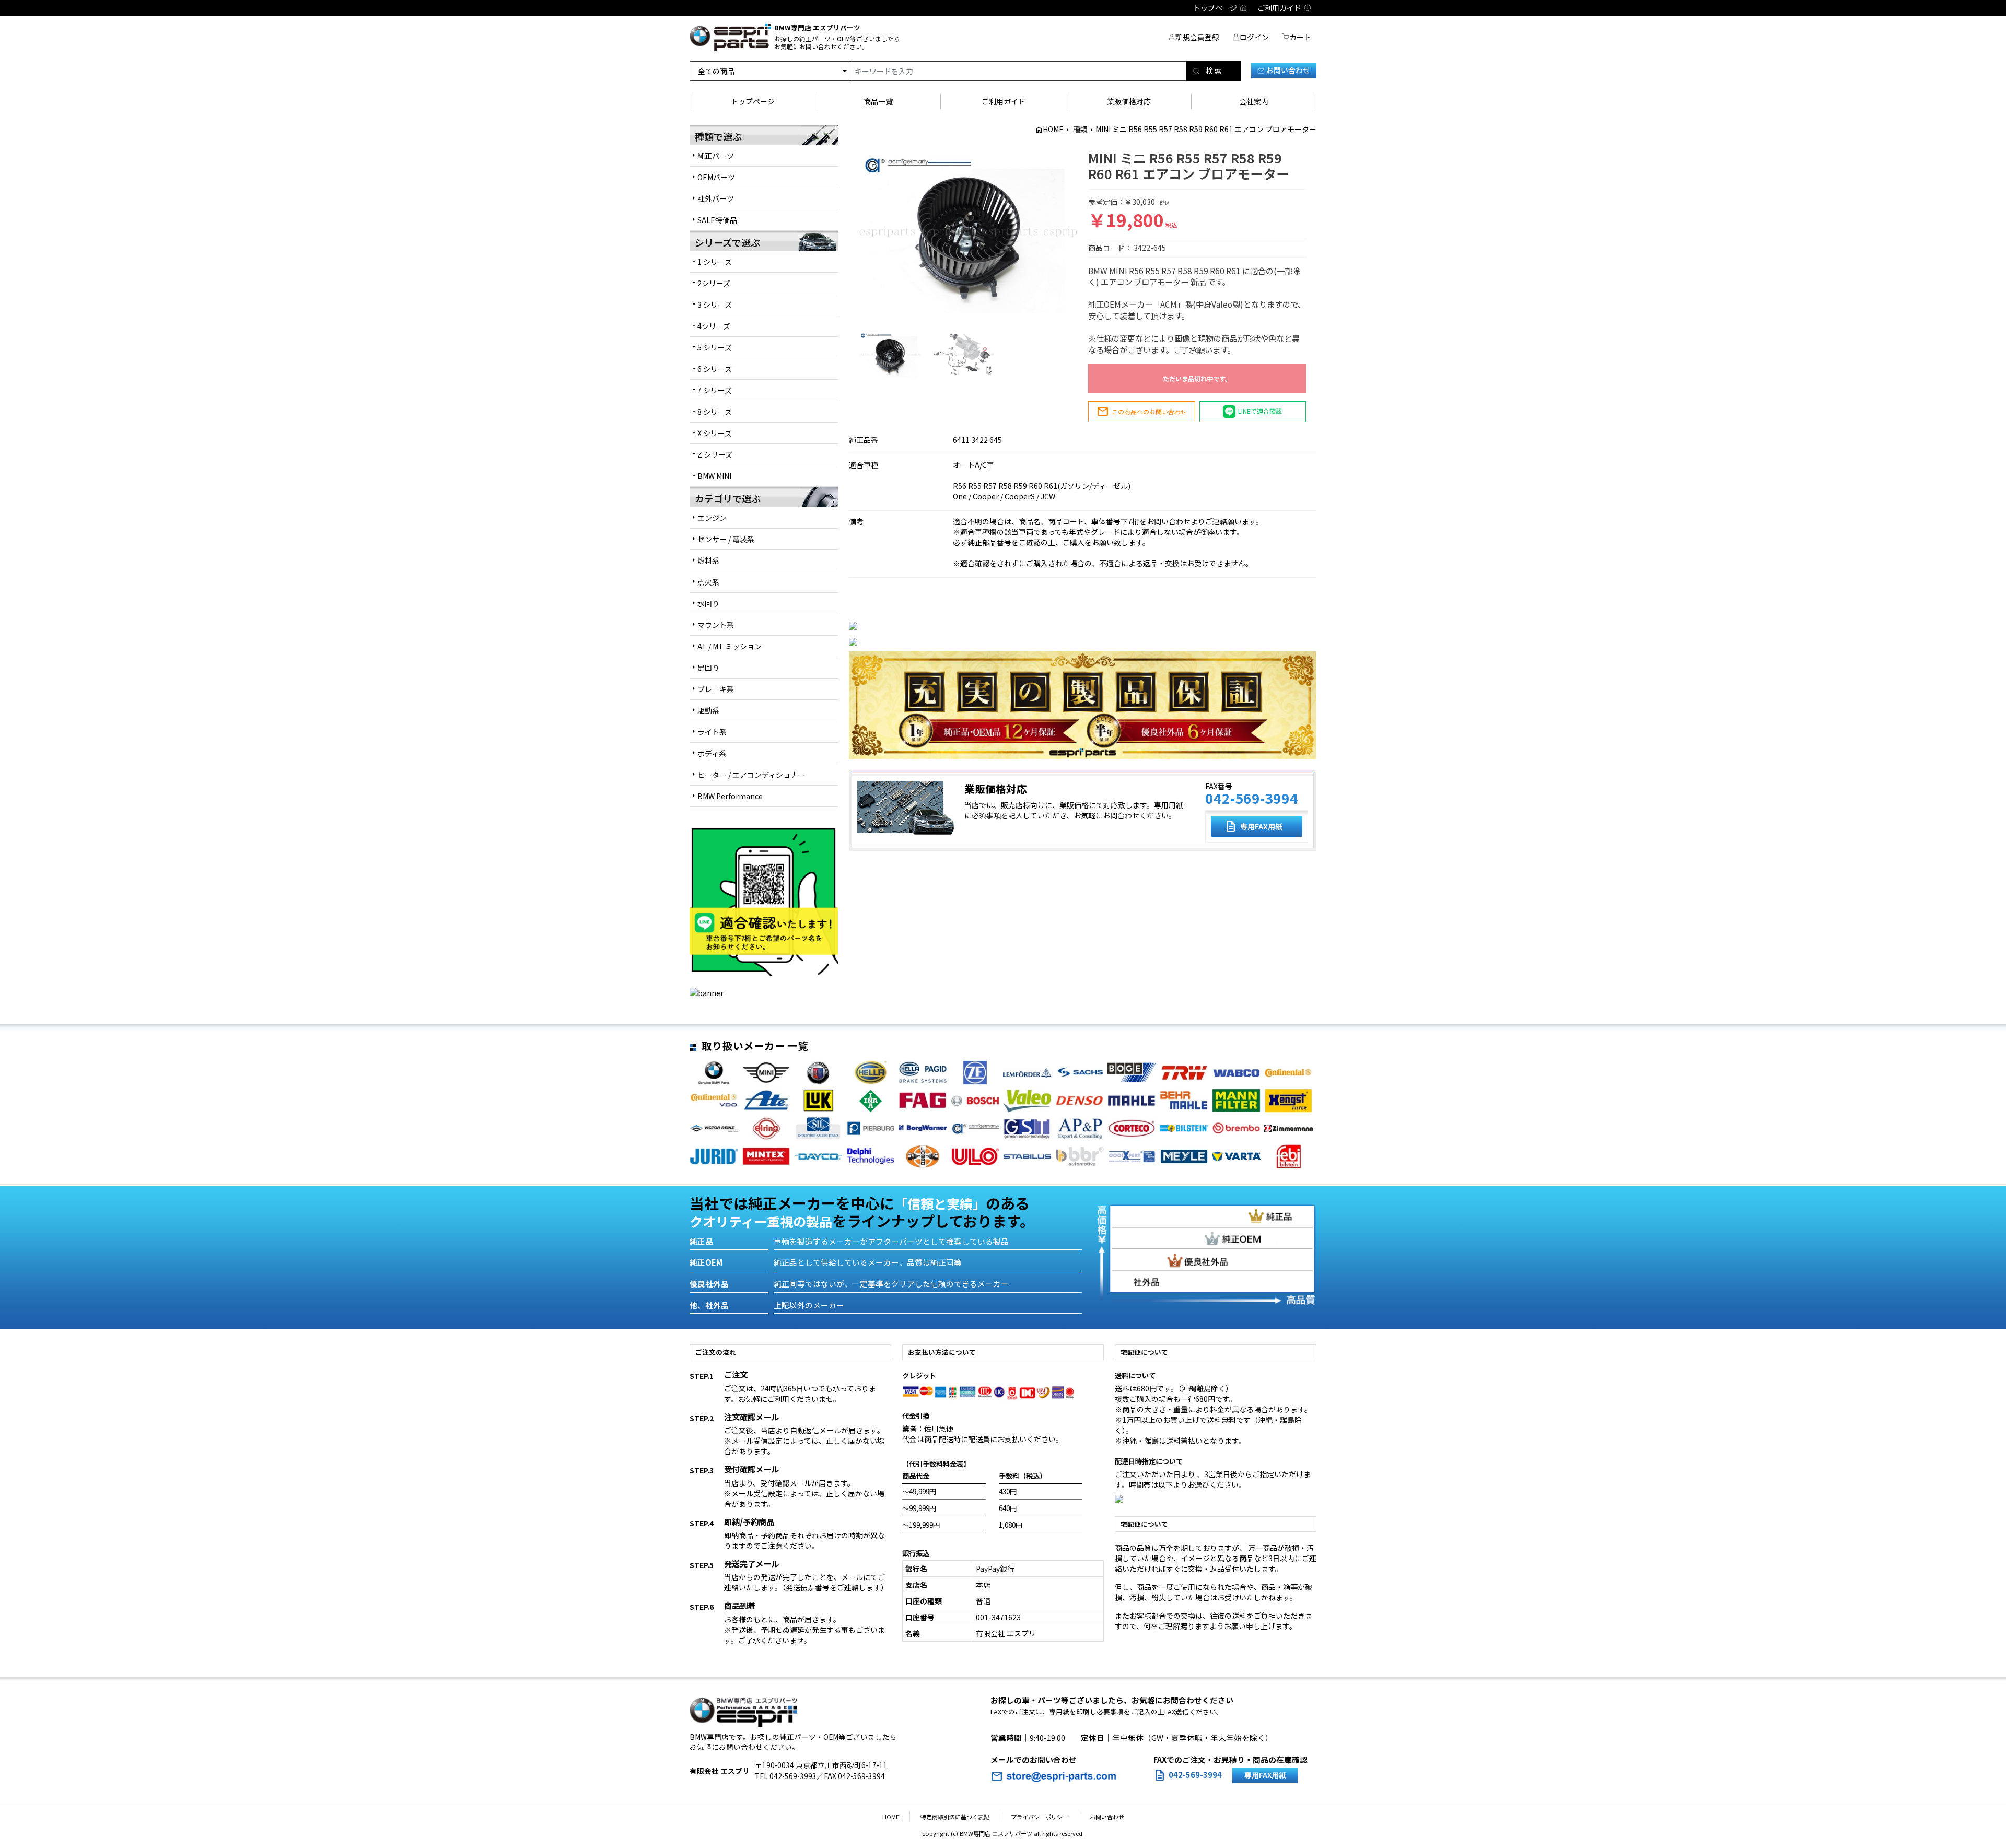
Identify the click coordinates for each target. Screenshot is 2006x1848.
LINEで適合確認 (1260, 411)
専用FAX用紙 (1253, 826)
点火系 (708, 582)
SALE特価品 (717, 220)
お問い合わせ (1287, 70)
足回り (708, 668)
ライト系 (712, 732)
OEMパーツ (716, 177)
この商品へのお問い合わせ (1142, 412)
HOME (1053, 129)
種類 (1080, 129)
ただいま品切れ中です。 (1197, 379)
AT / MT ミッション (730, 646)
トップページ (753, 101)
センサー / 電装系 (726, 539)
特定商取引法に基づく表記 (955, 1817)
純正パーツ (716, 156)
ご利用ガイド (1004, 101)
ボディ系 (712, 753)
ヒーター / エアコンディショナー (751, 775)
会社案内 (1254, 101)
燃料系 (708, 560)
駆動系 (708, 710)
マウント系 (716, 625)
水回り (708, 603)
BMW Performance (730, 796)
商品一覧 (878, 101)
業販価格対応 (1129, 101)
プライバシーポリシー (1040, 1817)
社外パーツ (716, 198)
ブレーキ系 (716, 689)
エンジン (712, 518)
